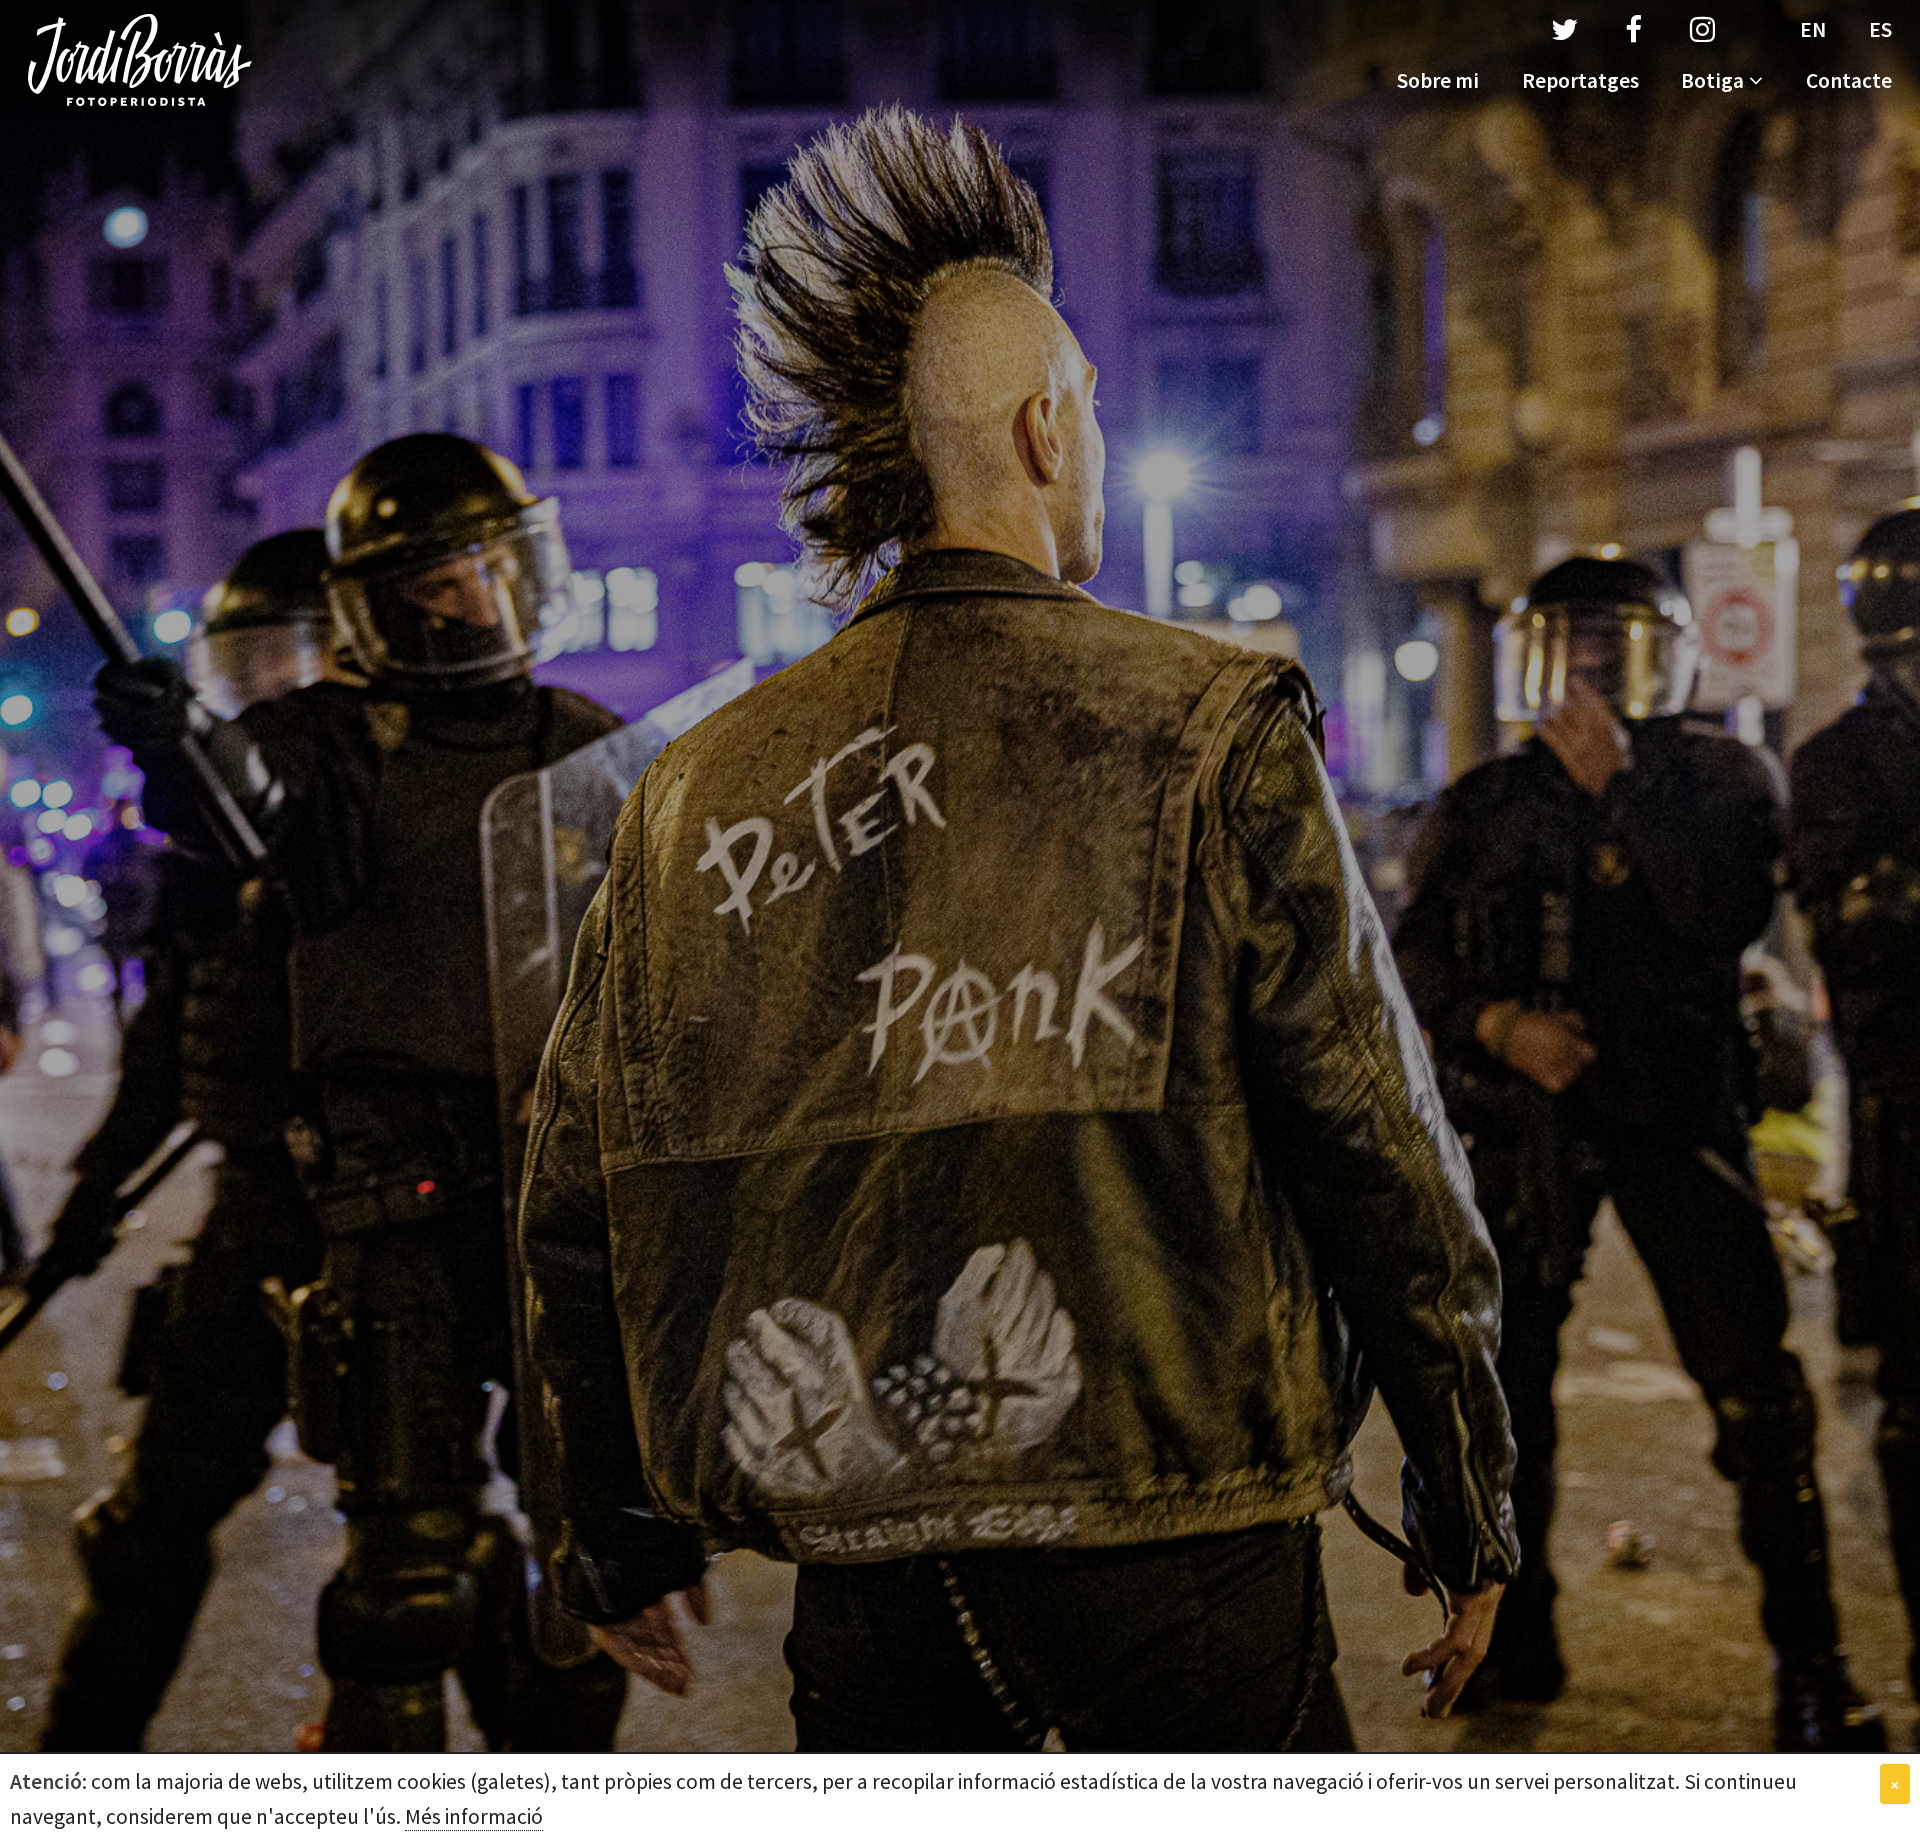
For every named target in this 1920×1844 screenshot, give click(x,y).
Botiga (1712, 80)
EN (1813, 29)
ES (1880, 29)
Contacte (1849, 80)
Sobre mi (1438, 80)
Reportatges (1580, 80)
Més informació (474, 1816)
